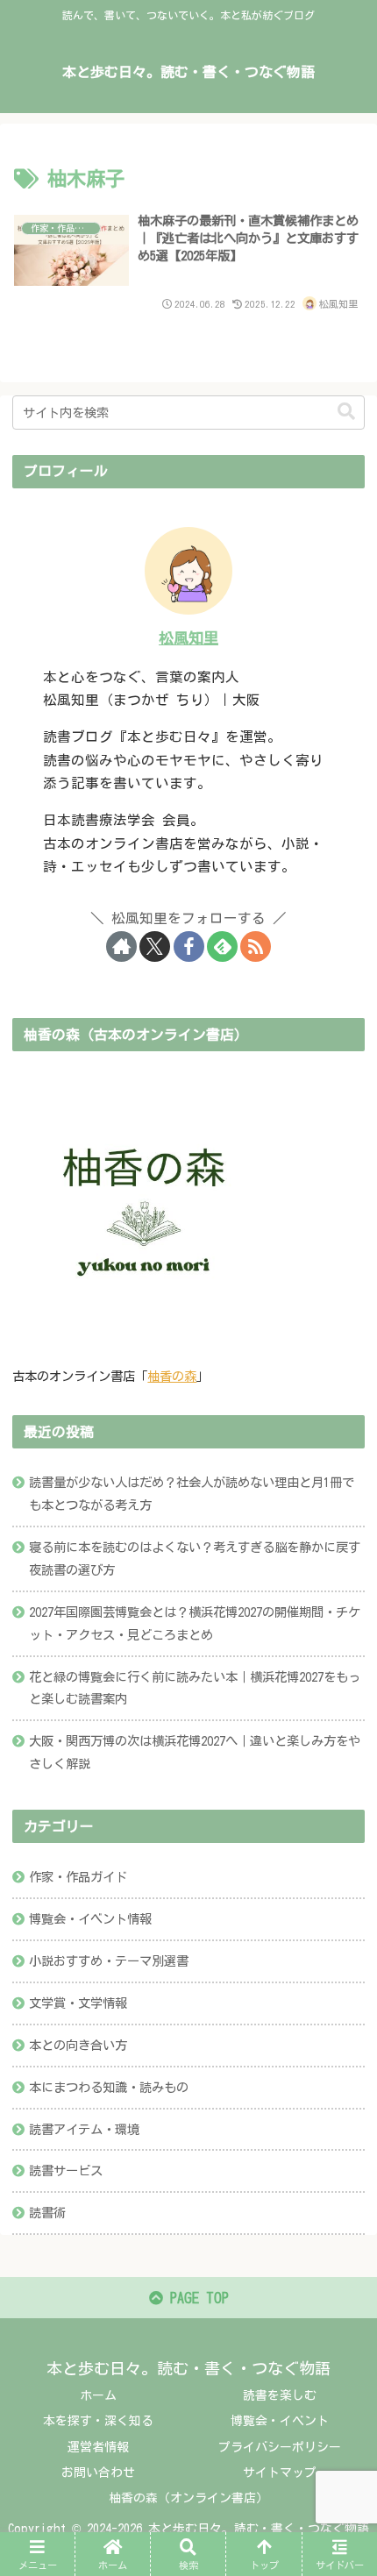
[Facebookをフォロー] (189, 946)
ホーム (98, 2395)
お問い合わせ (98, 2473)
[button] (346, 412)
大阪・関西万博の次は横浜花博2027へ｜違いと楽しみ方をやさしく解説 (195, 1752)
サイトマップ (280, 2473)
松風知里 (188, 638)
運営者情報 (98, 2447)
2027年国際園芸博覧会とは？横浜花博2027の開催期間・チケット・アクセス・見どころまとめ (195, 1623)
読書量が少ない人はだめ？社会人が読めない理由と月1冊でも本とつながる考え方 (192, 1494)
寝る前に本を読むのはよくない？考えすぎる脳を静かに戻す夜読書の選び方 (195, 1558)
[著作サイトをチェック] (121, 946)
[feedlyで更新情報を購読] (222, 946)
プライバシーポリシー (280, 2447)
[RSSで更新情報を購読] (256, 946)
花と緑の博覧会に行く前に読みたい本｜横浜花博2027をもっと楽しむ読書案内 (195, 1688)
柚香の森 (172, 1376)
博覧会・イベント (280, 2421)
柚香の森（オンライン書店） (188, 2498)
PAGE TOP (196, 2298)
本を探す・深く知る (98, 2421)
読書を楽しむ (280, 2395)
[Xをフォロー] (155, 946)
